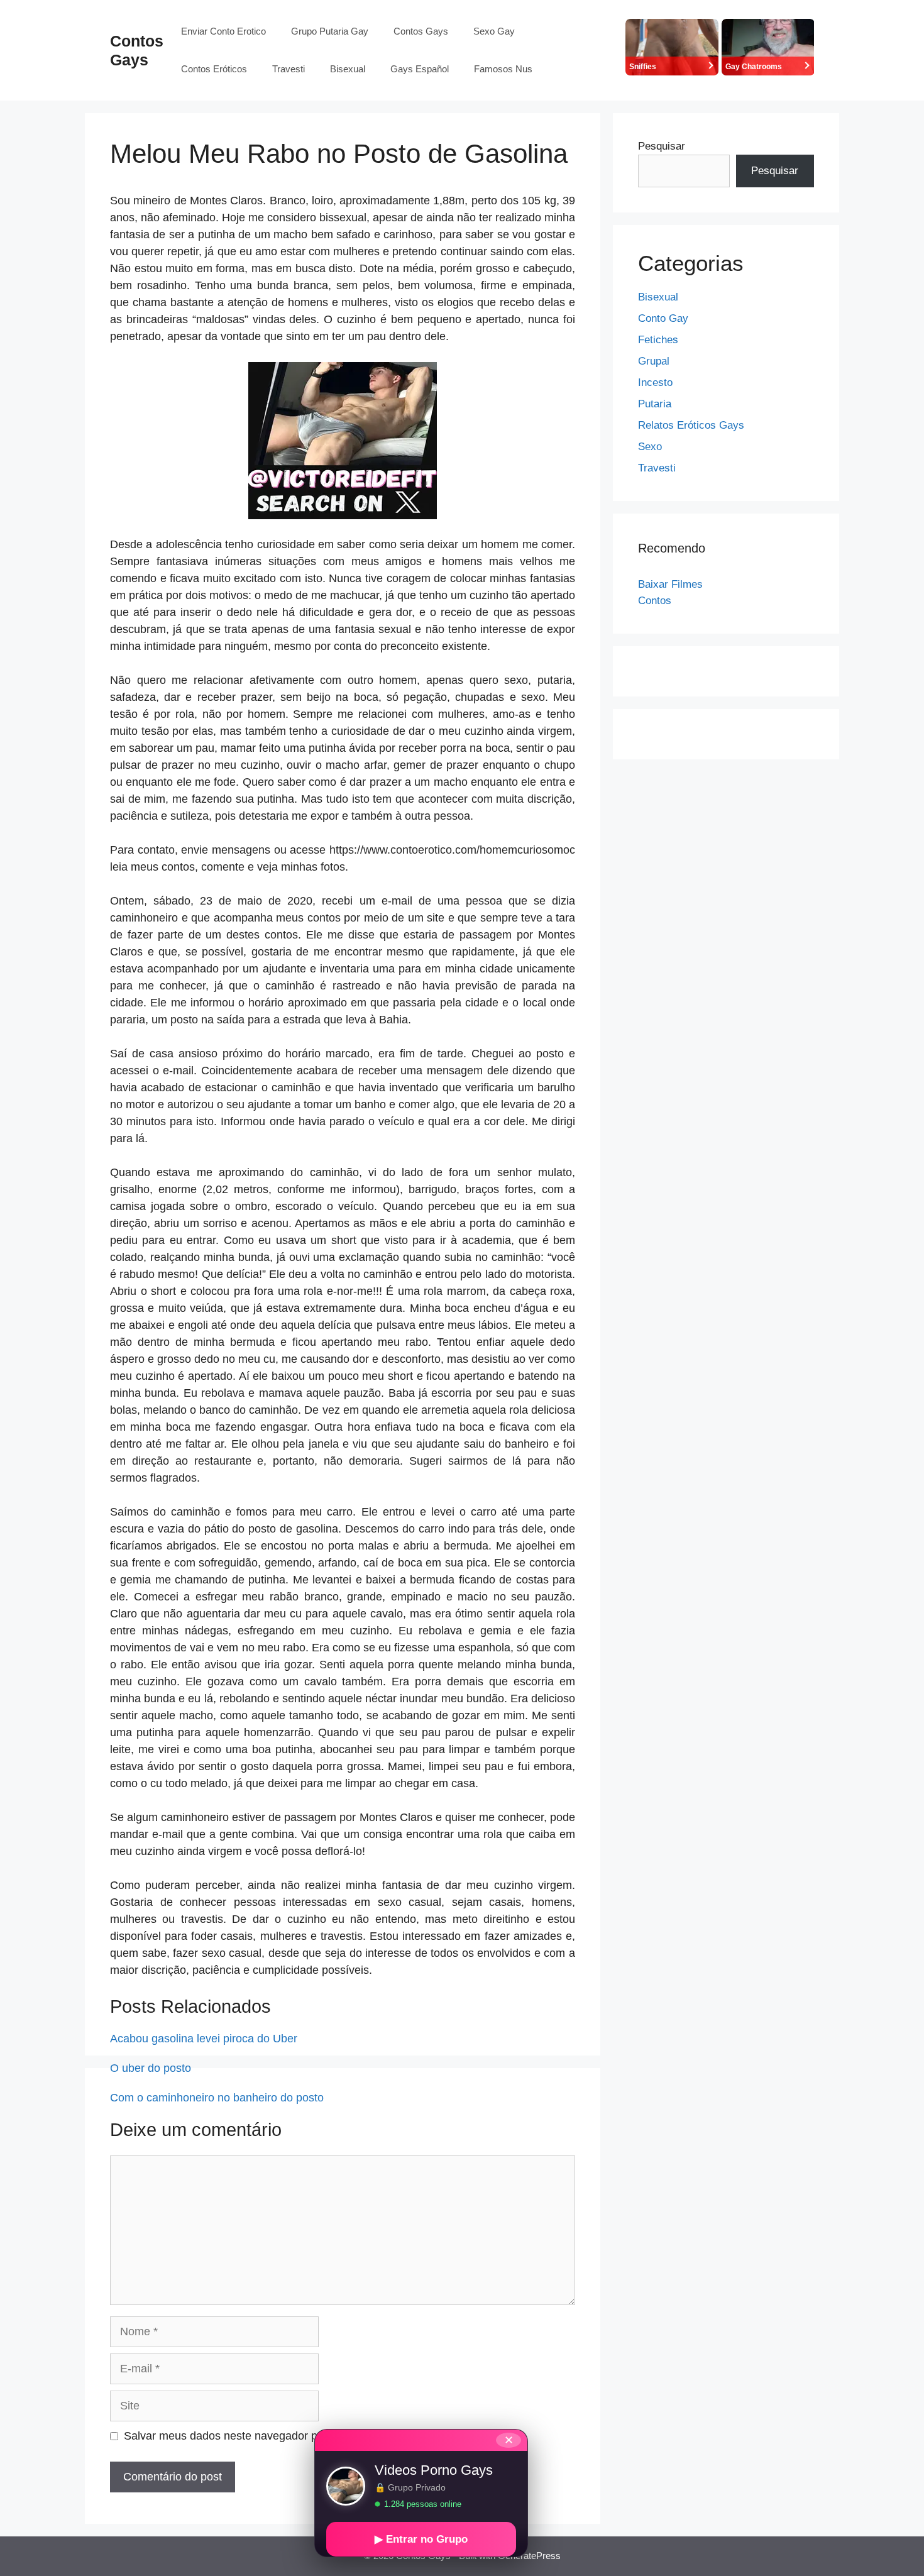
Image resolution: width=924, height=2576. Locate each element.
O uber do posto (151, 2068)
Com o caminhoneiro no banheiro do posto (217, 2098)
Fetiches (658, 340)
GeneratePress (529, 2556)
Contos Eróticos (214, 69)
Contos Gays (421, 31)
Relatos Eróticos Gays (691, 425)
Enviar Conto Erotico (223, 31)
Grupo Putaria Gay (330, 31)
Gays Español (420, 69)
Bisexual (348, 69)
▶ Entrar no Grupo (421, 2539)
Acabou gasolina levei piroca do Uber (204, 2039)
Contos (655, 601)
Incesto (655, 383)
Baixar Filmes (670, 584)
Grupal (654, 361)
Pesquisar (662, 146)
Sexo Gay (494, 31)
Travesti (289, 69)
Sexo (650, 447)
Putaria (655, 404)
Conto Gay (663, 318)
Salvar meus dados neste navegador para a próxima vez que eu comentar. (311, 2436)
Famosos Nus (503, 69)
